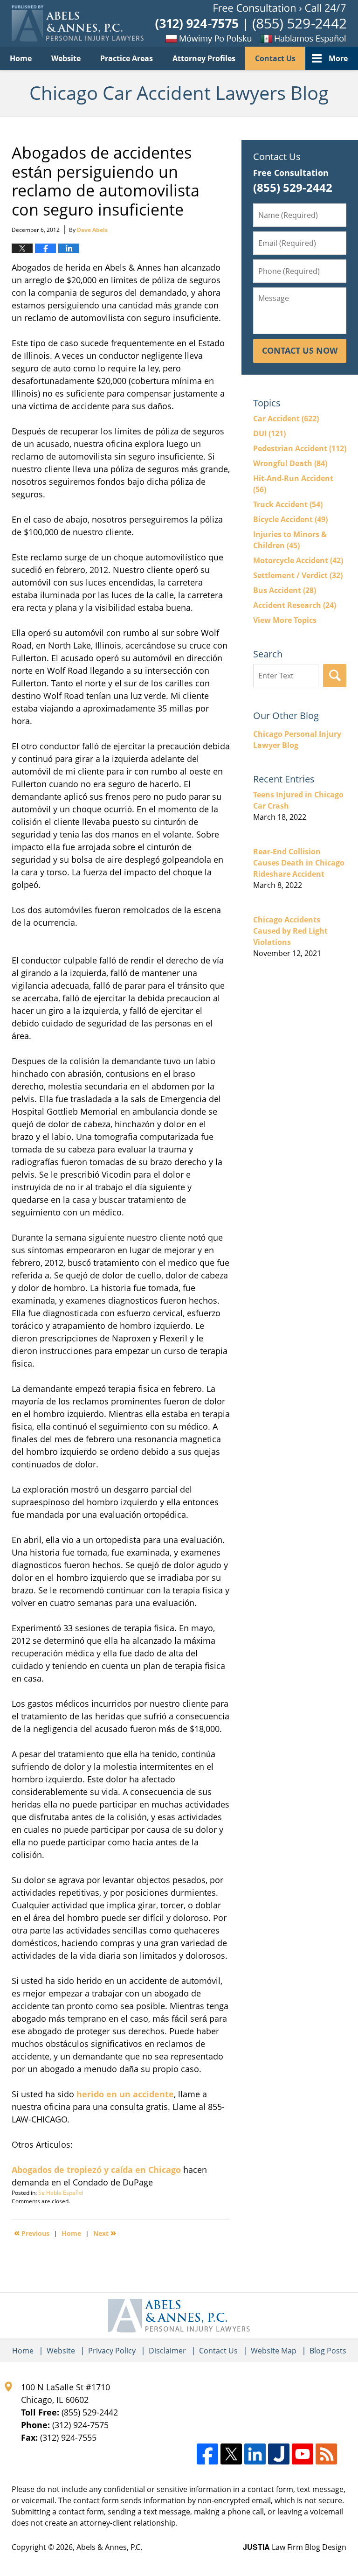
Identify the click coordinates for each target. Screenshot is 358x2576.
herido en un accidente (125, 2094)
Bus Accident (285, 590)
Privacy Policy (112, 2351)
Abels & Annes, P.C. (109, 2547)
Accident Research (295, 605)
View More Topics (285, 620)
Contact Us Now (300, 350)
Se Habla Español (61, 2193)
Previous (32, 2233)
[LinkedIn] (255, 2454)
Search (335, 676)
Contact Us (275, 58)
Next (105, 2233)
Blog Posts (328, 2351)
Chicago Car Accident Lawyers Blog (78, 23)
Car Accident (286, 419)
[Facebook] (207, 2454)
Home (21, 58)
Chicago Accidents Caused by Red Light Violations (290, 931)
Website (66, 58)
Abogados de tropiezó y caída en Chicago (96, 2170)
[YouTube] (303, 2454)
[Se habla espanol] (300, 38)
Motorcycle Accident (298, 560)
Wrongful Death (290, 463)
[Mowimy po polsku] (193, 38)
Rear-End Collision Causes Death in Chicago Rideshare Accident (299, 863)
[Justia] (279, 2454)
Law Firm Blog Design (295, 2547)
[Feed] (326, 2454)
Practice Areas (127, 58)
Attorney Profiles (204, 58)
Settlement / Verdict (298, 575)
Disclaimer (167, 2351)
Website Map (274, 2351)
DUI (269, 433)
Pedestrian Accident (300, 448)
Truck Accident (288, 504)
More (338, 58)
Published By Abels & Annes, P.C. (251, 24)
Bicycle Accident (290, 519)
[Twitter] (231, 2454)
